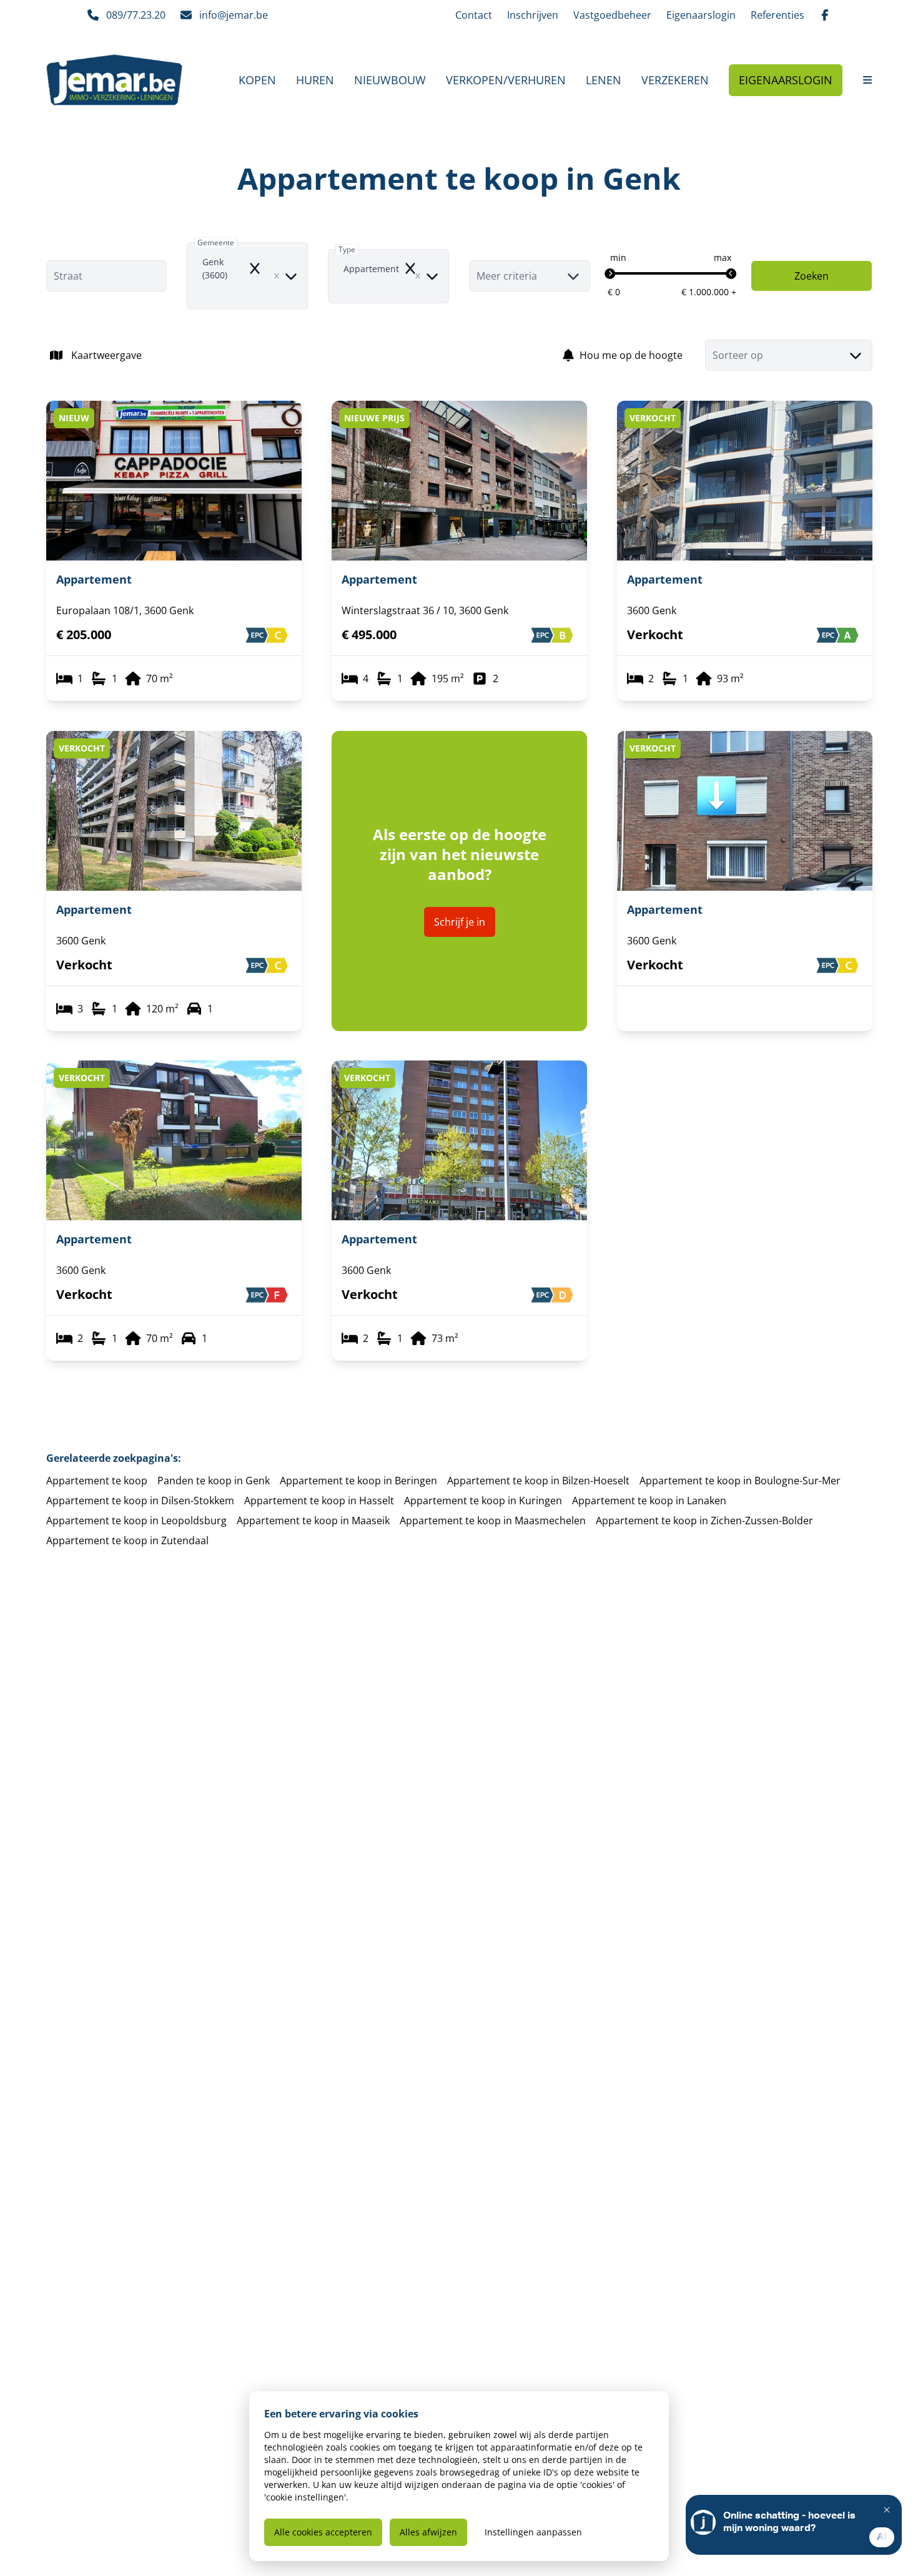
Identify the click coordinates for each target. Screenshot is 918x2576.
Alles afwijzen (428, 2532)
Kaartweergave (106, 355)
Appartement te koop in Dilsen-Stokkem (140, 1501)
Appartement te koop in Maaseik (313, 1521)
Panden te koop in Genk (214, 1481)
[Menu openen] (867, 80)
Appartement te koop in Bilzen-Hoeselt (538, 1481)
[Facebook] (825, 15)
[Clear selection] (277, 276)
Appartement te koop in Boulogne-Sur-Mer (740, 1481)
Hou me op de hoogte (631, 355)
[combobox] (247, 276)
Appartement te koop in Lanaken (649, 1501)
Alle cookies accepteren (323, 2532)
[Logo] (115, 80)
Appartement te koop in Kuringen (483, 1501)
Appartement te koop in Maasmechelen (493, 1521)
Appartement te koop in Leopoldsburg (136, 1521)
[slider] (610, 274)
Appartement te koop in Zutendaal (127, 1540)
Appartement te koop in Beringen (358, 1481)
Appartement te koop (97, 1481)
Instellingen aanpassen (533, 2532)
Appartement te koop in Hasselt (319, 1501)
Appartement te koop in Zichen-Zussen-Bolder (704, 1521)
